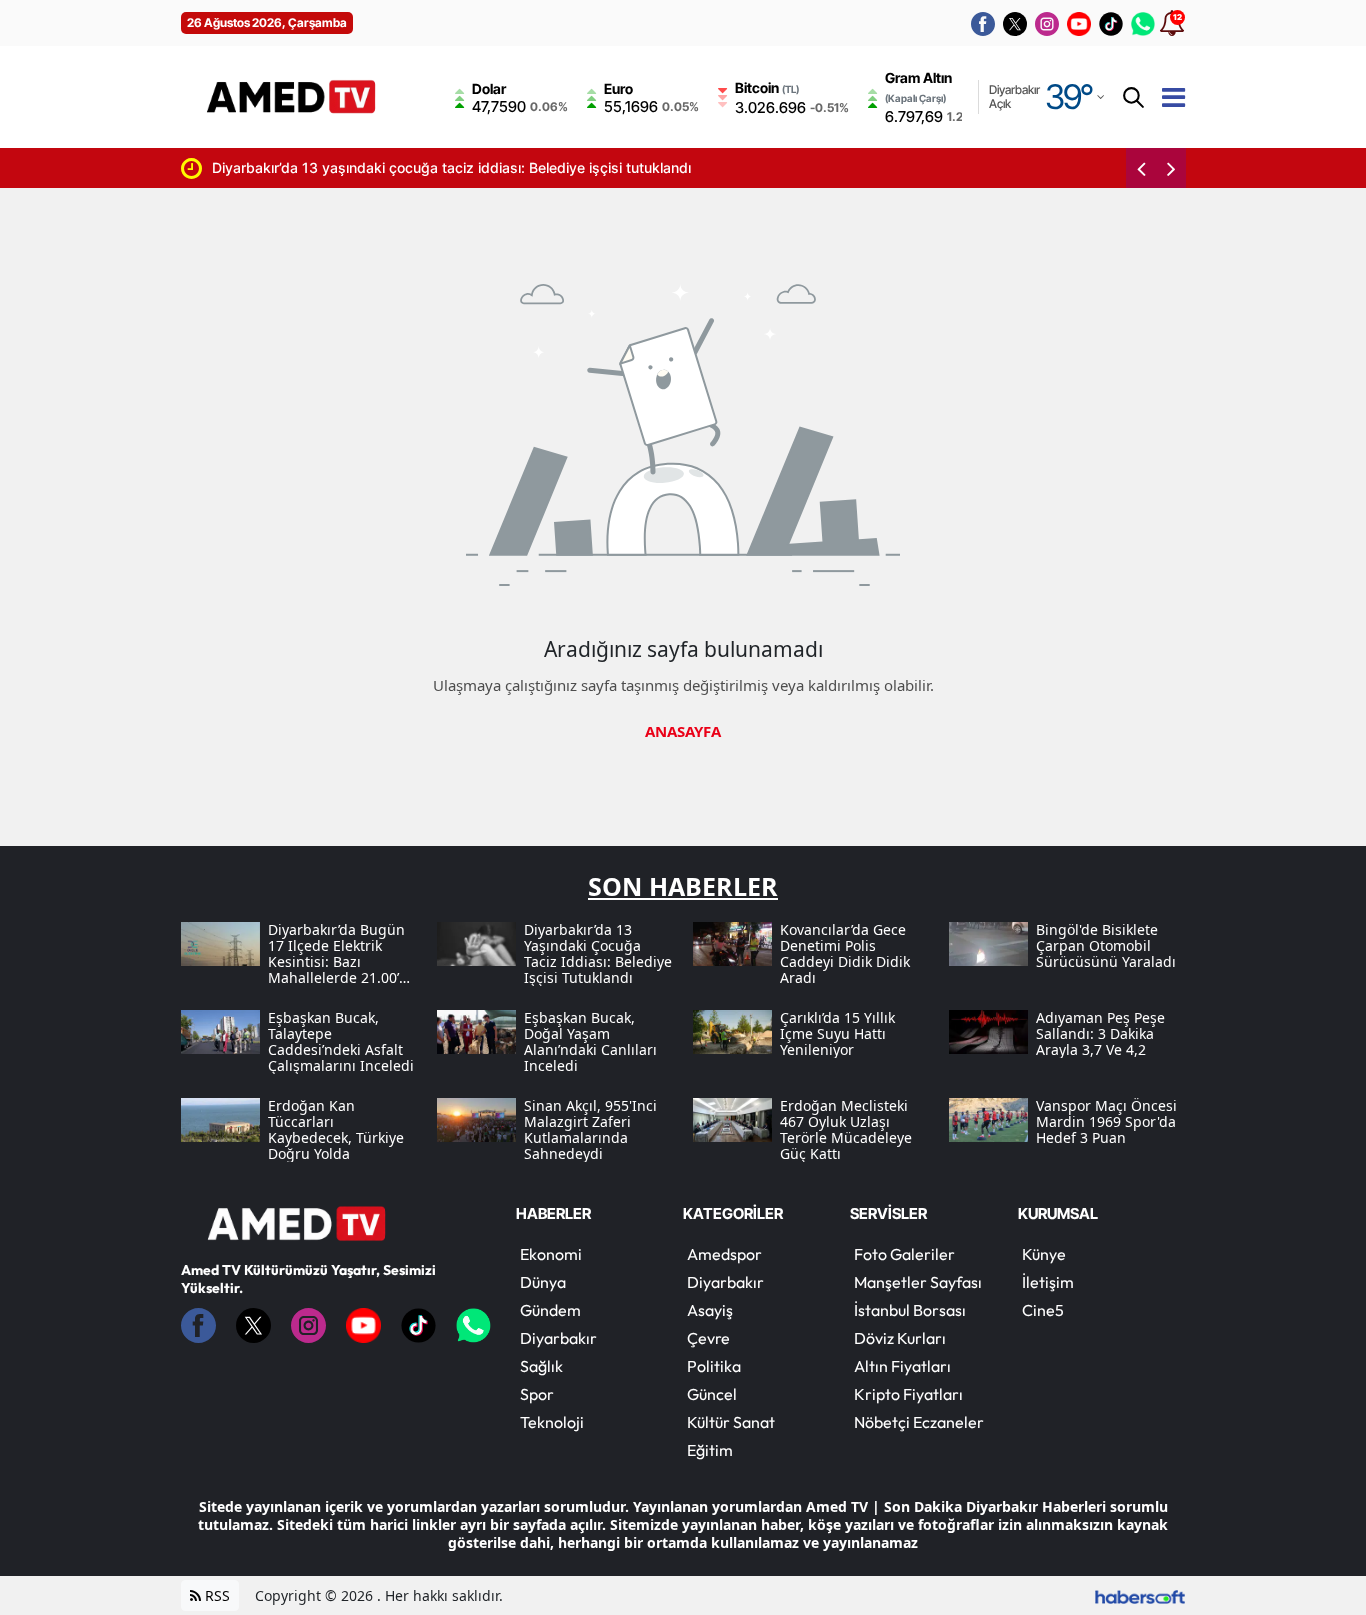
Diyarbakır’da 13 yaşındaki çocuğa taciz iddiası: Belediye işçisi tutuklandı (410, 167)
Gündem (550, 1310)
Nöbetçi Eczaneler (919, 1422)
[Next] (1171, 168)
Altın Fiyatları (902, 1366)
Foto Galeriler (904, 1254)
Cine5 (1043, 1310)
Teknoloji (552, 1422)
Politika (714, 1366)
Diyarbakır (558, 1338)
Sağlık (541, 1366)
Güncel (712, 1394)
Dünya (543, 1282)
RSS (215, 1595)
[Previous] (1141, 168)
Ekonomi (551, 1254)
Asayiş (710, 1310)
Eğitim (710, 1450)
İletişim (1048, 1282)
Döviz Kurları (900, 1338)
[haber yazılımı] (1140, 1595)
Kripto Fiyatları (908, 1394)
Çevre (708, 1338)
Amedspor (724, 1254)
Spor (537, 1394)
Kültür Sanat (731, 1422)
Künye (1044, 1254)
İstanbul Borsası (910, 1310)
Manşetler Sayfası (918, 1282)
